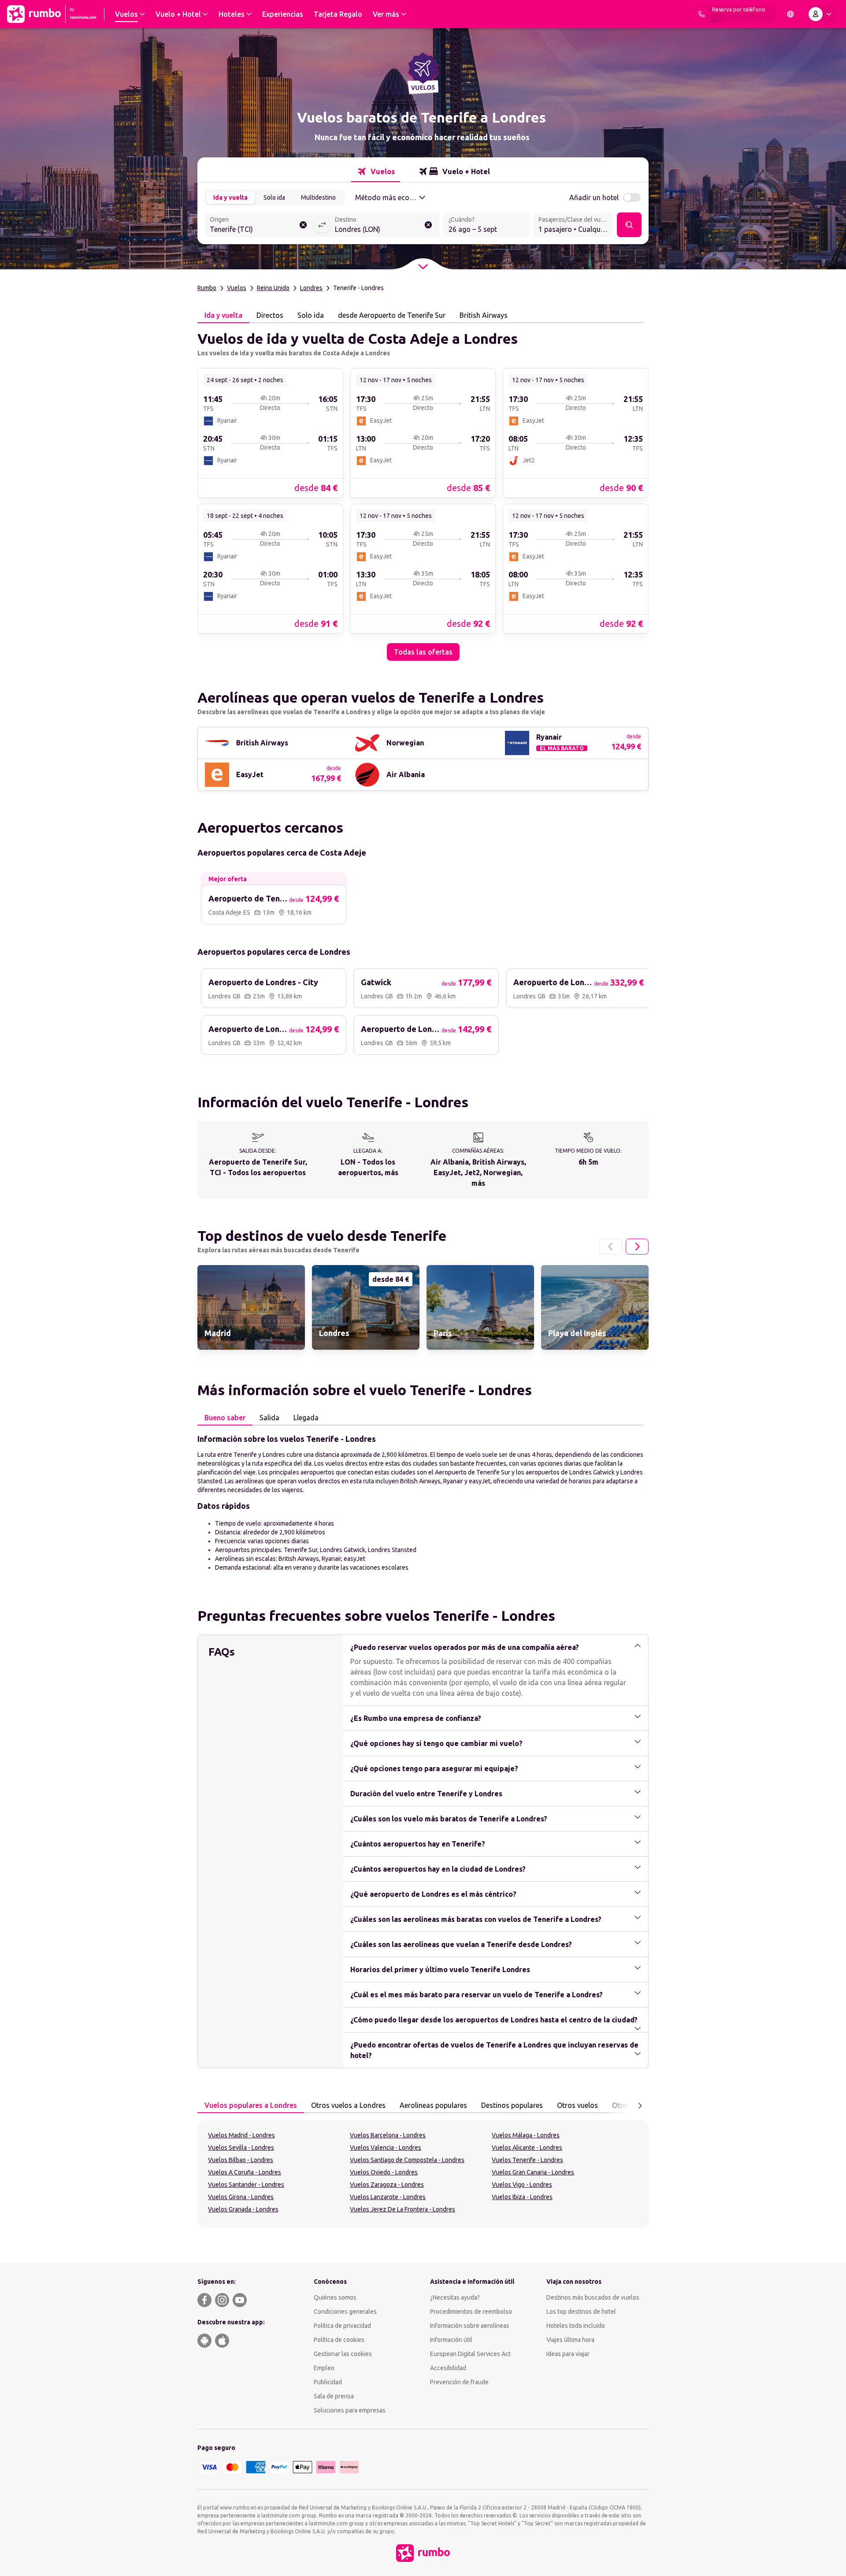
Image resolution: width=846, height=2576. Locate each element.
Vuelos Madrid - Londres (241, 2135)
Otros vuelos (577, 2105)
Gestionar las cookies (343, 2354)
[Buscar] (629, 225)
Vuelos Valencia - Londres (386, 2148)
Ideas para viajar (568, 2354)
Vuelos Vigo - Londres (522, 2185)
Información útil (451, 2340)
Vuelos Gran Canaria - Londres (533, 2172)
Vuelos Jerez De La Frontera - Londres (403, 2209)
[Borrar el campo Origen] (303, 225)
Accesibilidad (448, 2368)
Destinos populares (512, 2105)
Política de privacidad (342, 2326)
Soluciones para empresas (350, 2410)
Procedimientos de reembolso (471, 2312)
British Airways (484, 315)
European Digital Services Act (470, 2354)
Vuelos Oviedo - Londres (384, 2172)
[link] (270, 432)
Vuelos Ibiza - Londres (522, 2197)
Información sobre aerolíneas (470, 2326)
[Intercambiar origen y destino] (322, 225)
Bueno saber (225, 1418)
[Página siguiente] (637, 1247)
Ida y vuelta (230, 197)
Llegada (306, 1418)
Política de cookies (339, 2340)
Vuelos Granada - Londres (243, 2209)
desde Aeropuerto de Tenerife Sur (392, 315)
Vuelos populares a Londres (251, 2105)
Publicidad (328, 2382)
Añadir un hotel (594, 197)
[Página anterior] (611, 1247)
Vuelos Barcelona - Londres (388, 2135)
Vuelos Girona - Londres (241, 2197)
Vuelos (237, 288)
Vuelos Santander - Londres (246, 2185)
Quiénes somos (335, 2297)
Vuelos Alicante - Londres (527, 2148)
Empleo (324, 2368)
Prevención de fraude (459, 2382)
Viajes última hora (570, 2340)
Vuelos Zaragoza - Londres (387, 2185)
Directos (270, 315)
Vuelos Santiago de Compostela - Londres (407, 2160)
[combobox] (260, 226)
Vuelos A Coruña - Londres (245, 2172)
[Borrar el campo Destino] (428, 225)
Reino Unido (273, 288)
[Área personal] (822, 14)
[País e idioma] (790, 14)
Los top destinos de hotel (581, 2312)
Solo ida (274, 197)
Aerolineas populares (433, 2105)
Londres (311, 288)
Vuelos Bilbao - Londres (241, 2160)
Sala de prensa (334, 2396)
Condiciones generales (345, 2312)
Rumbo (207, 288)
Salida (269, 1418)
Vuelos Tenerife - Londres (527, 2160)
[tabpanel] (423, 492)
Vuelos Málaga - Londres (526, 2135)
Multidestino (318, 197)
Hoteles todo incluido (576, 2326)
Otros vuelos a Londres (348, 2105)
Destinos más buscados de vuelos (593, 2297)
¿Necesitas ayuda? (455, 2297)
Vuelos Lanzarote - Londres (388, 2197)
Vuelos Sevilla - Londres (241, 2148)
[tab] (376, 171)
